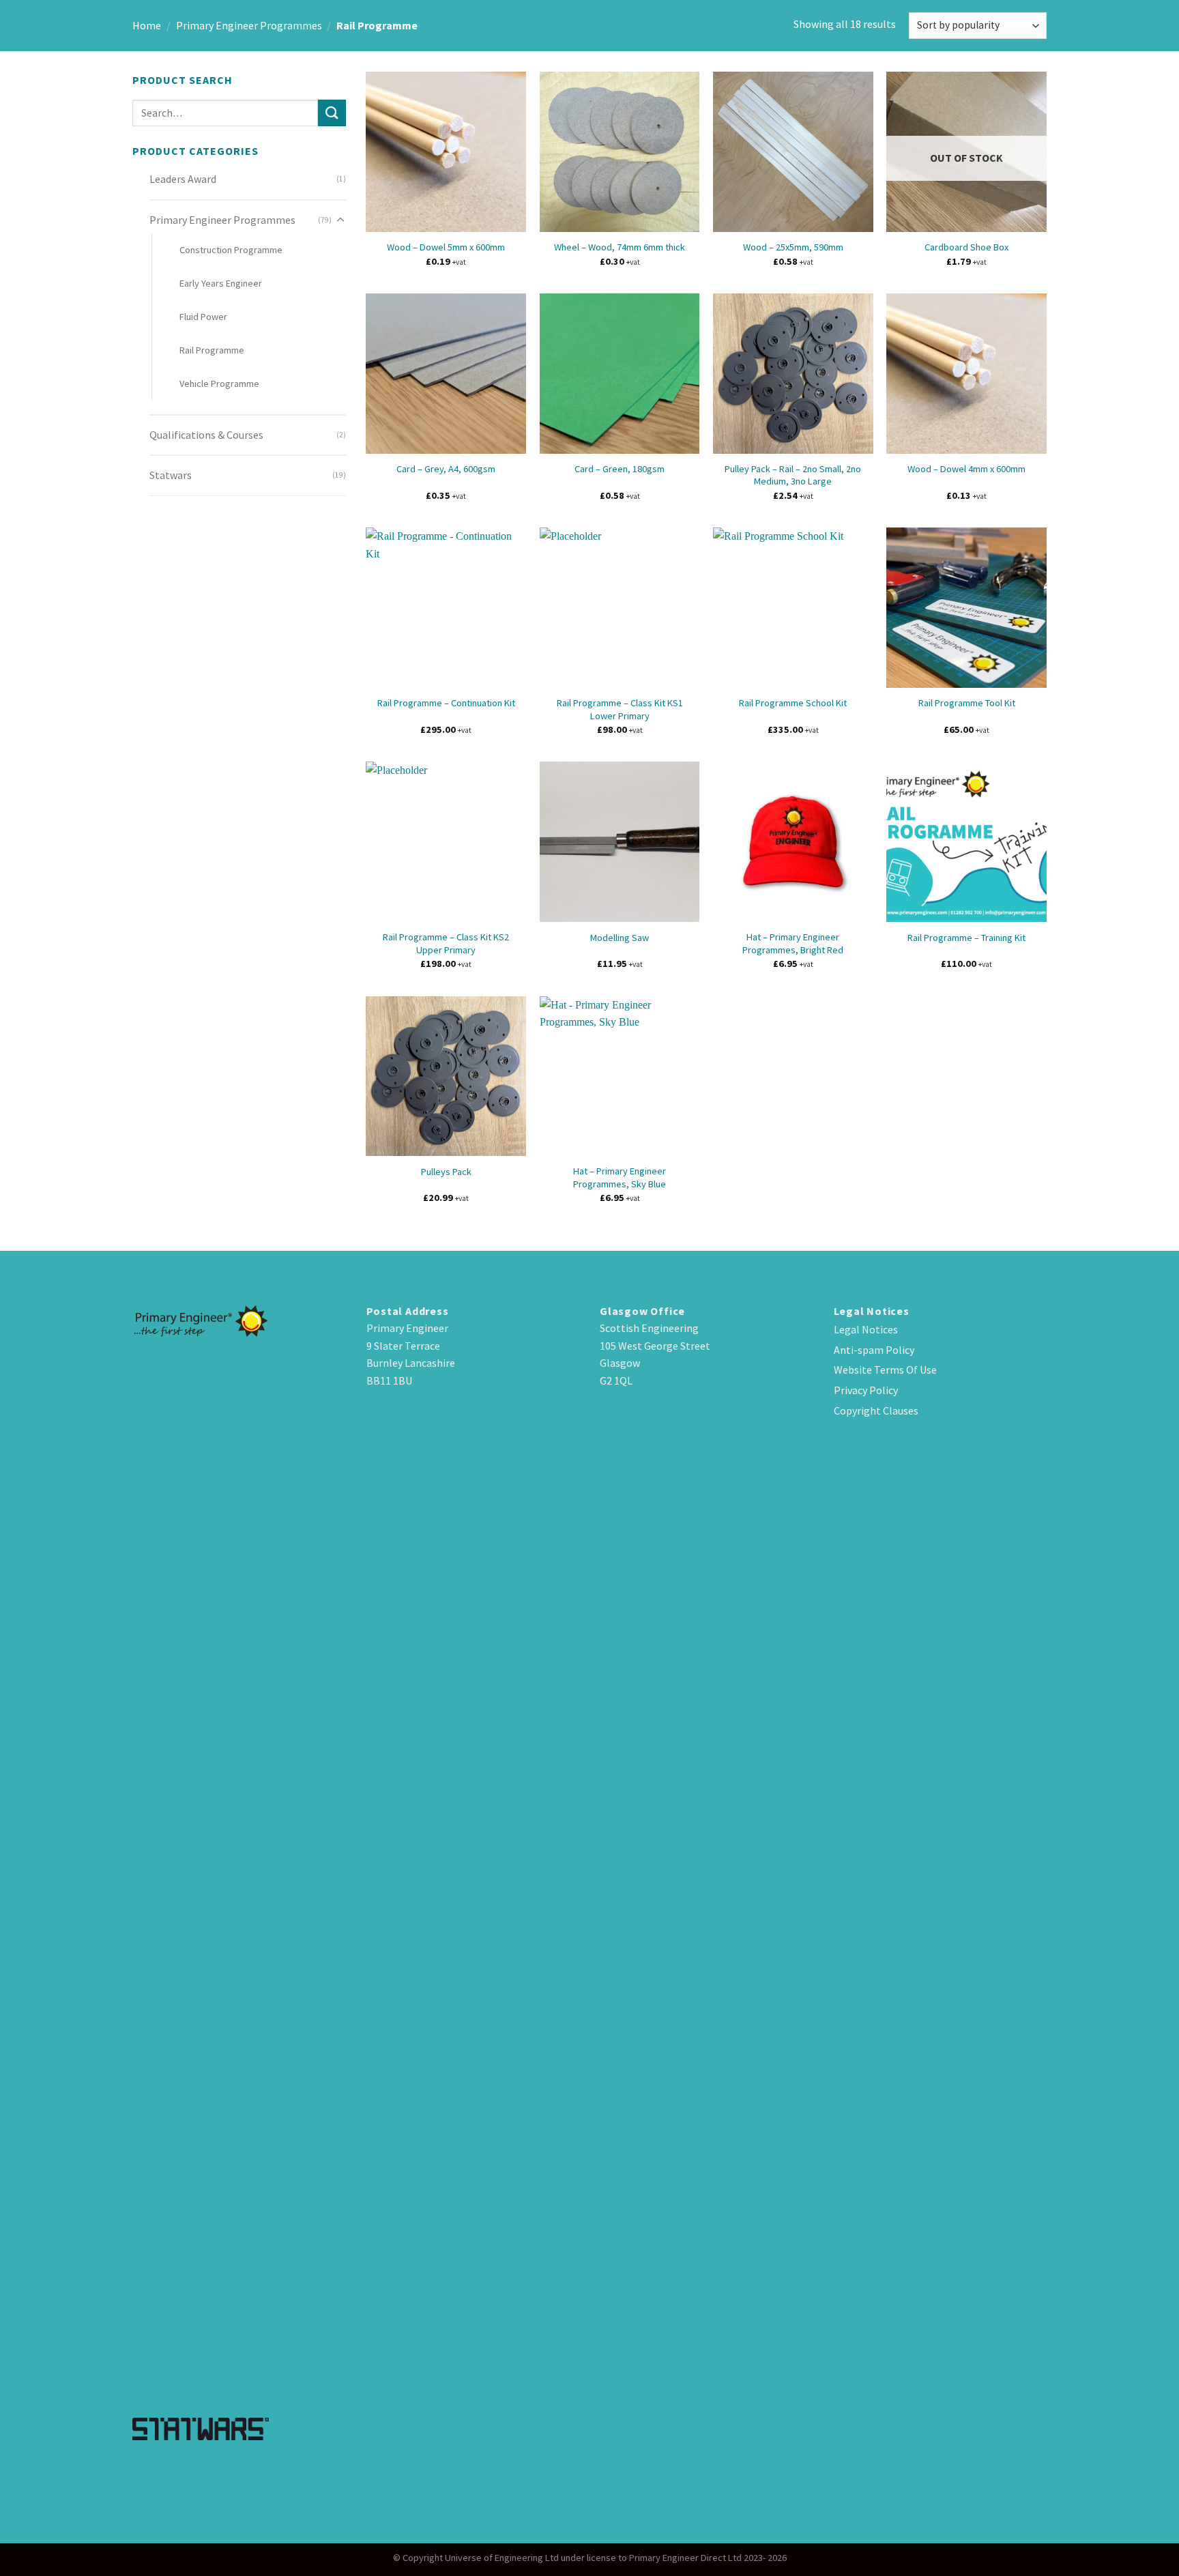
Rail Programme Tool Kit (967, 703)
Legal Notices (866, 1329)
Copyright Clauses (876, 1410)
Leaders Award (183, 179)
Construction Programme (231, 250)
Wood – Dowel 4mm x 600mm (966, 469)
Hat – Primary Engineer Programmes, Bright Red (793, 943)
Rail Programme (212, 350)
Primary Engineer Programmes (249, 25)
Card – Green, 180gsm (620, 469)
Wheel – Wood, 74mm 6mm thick (620, 247)
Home (147, 25)
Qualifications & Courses (206, 435)
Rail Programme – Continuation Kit (446, 703)
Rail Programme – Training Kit (966, 938)
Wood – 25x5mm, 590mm (793, 247)
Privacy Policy (866, 1390)
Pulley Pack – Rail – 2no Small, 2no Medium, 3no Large (793, 475)
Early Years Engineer (221, 283)
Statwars (171, 475)
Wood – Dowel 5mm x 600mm (446, 247)
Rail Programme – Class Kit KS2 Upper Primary (446, 943)
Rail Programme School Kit (793, 703)
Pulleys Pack (446, 1172)
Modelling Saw (620, 938)
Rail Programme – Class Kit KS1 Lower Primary (620, 709)
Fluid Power (203, 317)
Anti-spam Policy (874, 1350)
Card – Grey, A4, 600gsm (446, 469)
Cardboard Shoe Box (966, 247)
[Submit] (332, 113)
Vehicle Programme (219, 383)
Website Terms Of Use (885, 1370)
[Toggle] (340, 220)
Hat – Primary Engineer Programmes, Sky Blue (620, 1177)
